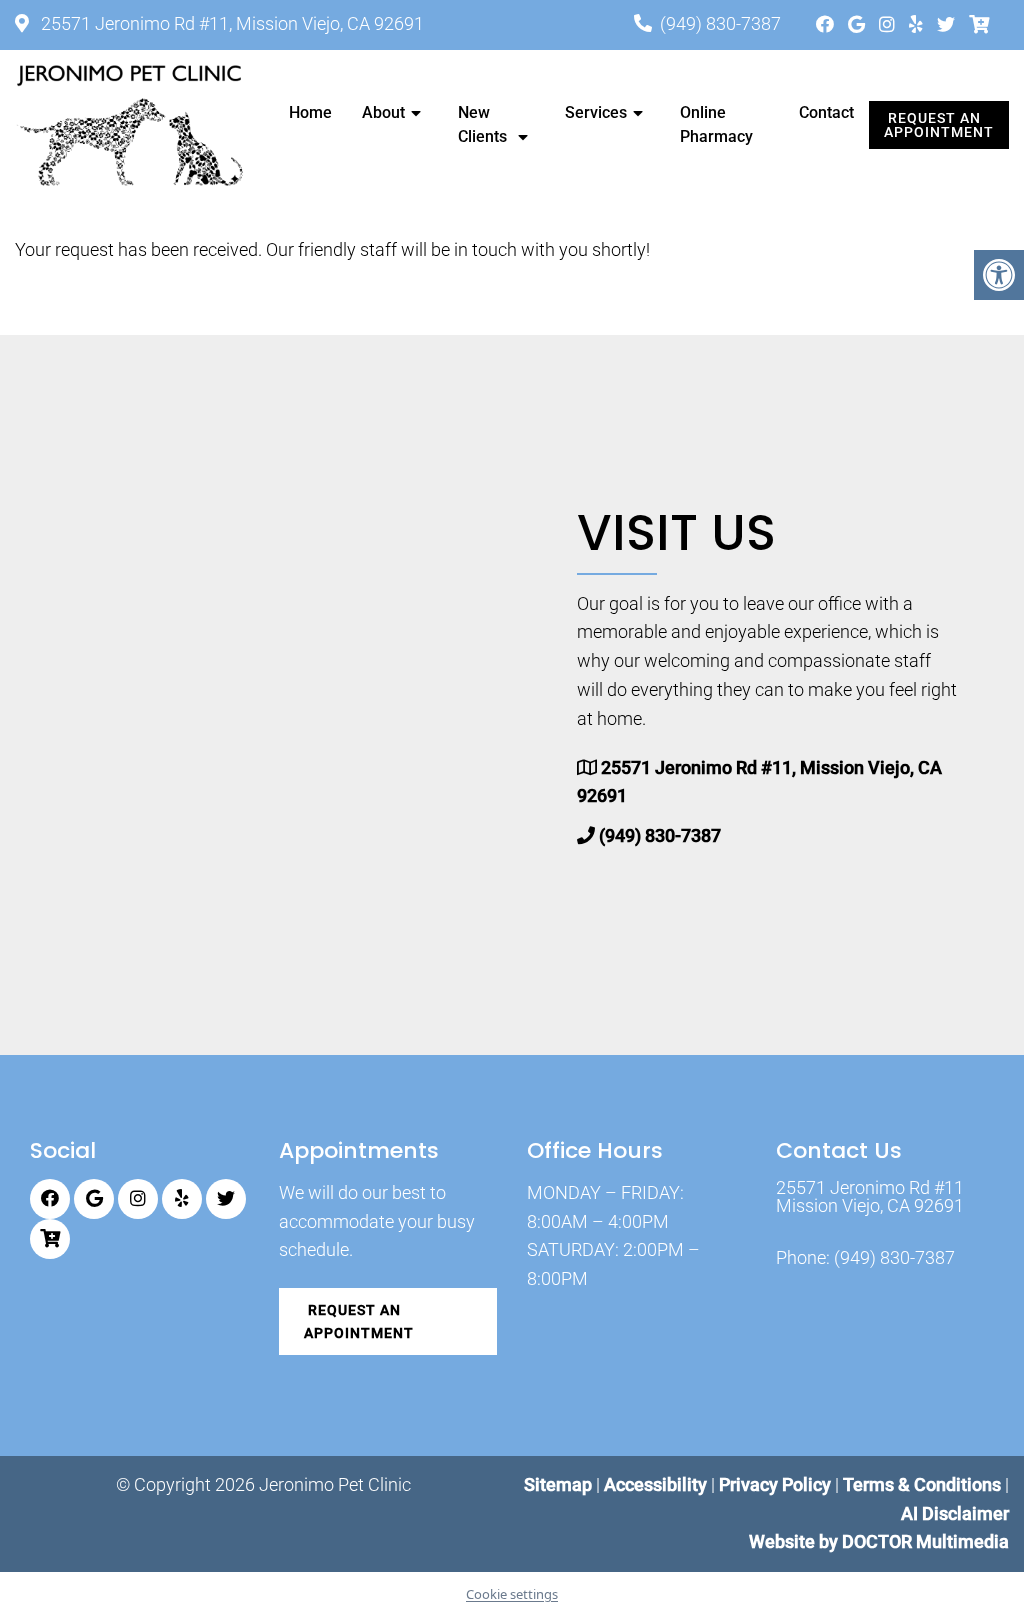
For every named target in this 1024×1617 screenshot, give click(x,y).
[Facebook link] (827, 24)
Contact (826, 112)
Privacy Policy (777, 1484)
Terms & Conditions (924, 1484)
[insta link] (889, 24)
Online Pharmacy (716, 124)
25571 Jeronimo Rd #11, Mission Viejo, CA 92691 (230, 23)
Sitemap (558, 1484)
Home (310, 112)
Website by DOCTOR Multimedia (879, 1541)
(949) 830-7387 (720, 23)
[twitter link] (948, 24)
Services (596, 112)
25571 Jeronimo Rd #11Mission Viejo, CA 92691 (870, 1197)
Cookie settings (512, 1594)
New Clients (482, 124)
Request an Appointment (939, 125)
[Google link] (858, 24)
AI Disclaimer (955, 1513)
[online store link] (979, 24)
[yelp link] (918, 24)
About (383, 112)
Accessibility (655, 1484)
